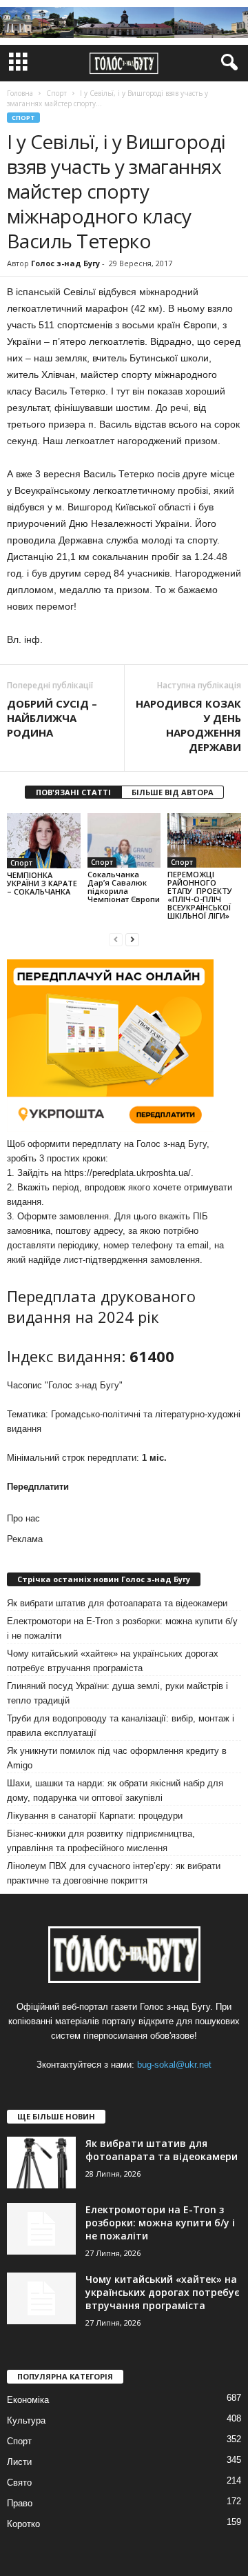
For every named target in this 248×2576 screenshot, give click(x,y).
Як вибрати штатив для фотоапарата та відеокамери (117, 1603)
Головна (20, 93)
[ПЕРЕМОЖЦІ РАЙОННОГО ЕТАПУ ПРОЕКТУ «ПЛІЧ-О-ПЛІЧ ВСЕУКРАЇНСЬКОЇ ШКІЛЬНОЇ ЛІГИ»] (204, 841)
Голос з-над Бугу (65, 263)
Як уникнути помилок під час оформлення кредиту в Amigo (117, 1758)
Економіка (28, 2400)
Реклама (25, 1539)
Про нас (23, 1518)
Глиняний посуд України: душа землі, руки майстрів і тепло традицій (117, 1693)
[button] (227, 63)
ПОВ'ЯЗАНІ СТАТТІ (73, 792)
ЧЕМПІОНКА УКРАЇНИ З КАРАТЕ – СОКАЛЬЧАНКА (42, 883)
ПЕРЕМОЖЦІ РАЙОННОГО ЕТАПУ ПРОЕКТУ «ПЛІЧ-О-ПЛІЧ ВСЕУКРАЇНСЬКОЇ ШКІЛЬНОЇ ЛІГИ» (200, 895)
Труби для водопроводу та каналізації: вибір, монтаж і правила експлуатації (121, 1726)
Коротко (23, 2524)
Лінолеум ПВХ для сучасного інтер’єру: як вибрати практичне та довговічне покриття (114, 1873)
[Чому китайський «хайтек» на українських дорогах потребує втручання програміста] (41, 2298)
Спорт (23, 118)
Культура (26, 2420)
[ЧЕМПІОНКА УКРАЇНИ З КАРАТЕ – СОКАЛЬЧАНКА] (44, 841)
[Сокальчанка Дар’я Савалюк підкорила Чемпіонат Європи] (124, 841)
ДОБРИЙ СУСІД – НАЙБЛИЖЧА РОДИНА (52, 718)
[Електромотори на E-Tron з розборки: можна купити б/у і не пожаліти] (41, 2229)
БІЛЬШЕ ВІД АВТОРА (173, 792)
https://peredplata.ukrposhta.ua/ (127, 1173)
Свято (19, 2483)
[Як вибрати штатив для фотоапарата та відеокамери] (41, 2163)
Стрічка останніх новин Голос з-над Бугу (104, 1579)
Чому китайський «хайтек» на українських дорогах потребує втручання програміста (113, 1661)
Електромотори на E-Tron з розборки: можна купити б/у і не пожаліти (122, 1628)
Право (20, 2503)
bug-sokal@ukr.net (174, 2065)
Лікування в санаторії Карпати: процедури (95, 1816)
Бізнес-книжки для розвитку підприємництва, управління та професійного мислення (101, 1841)
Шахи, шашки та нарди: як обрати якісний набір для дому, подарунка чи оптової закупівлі (115, 1790)
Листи (19, 2462)
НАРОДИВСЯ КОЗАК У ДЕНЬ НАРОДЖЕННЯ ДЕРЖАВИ (188, 725)
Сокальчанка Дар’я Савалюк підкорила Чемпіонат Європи (124, 887)
